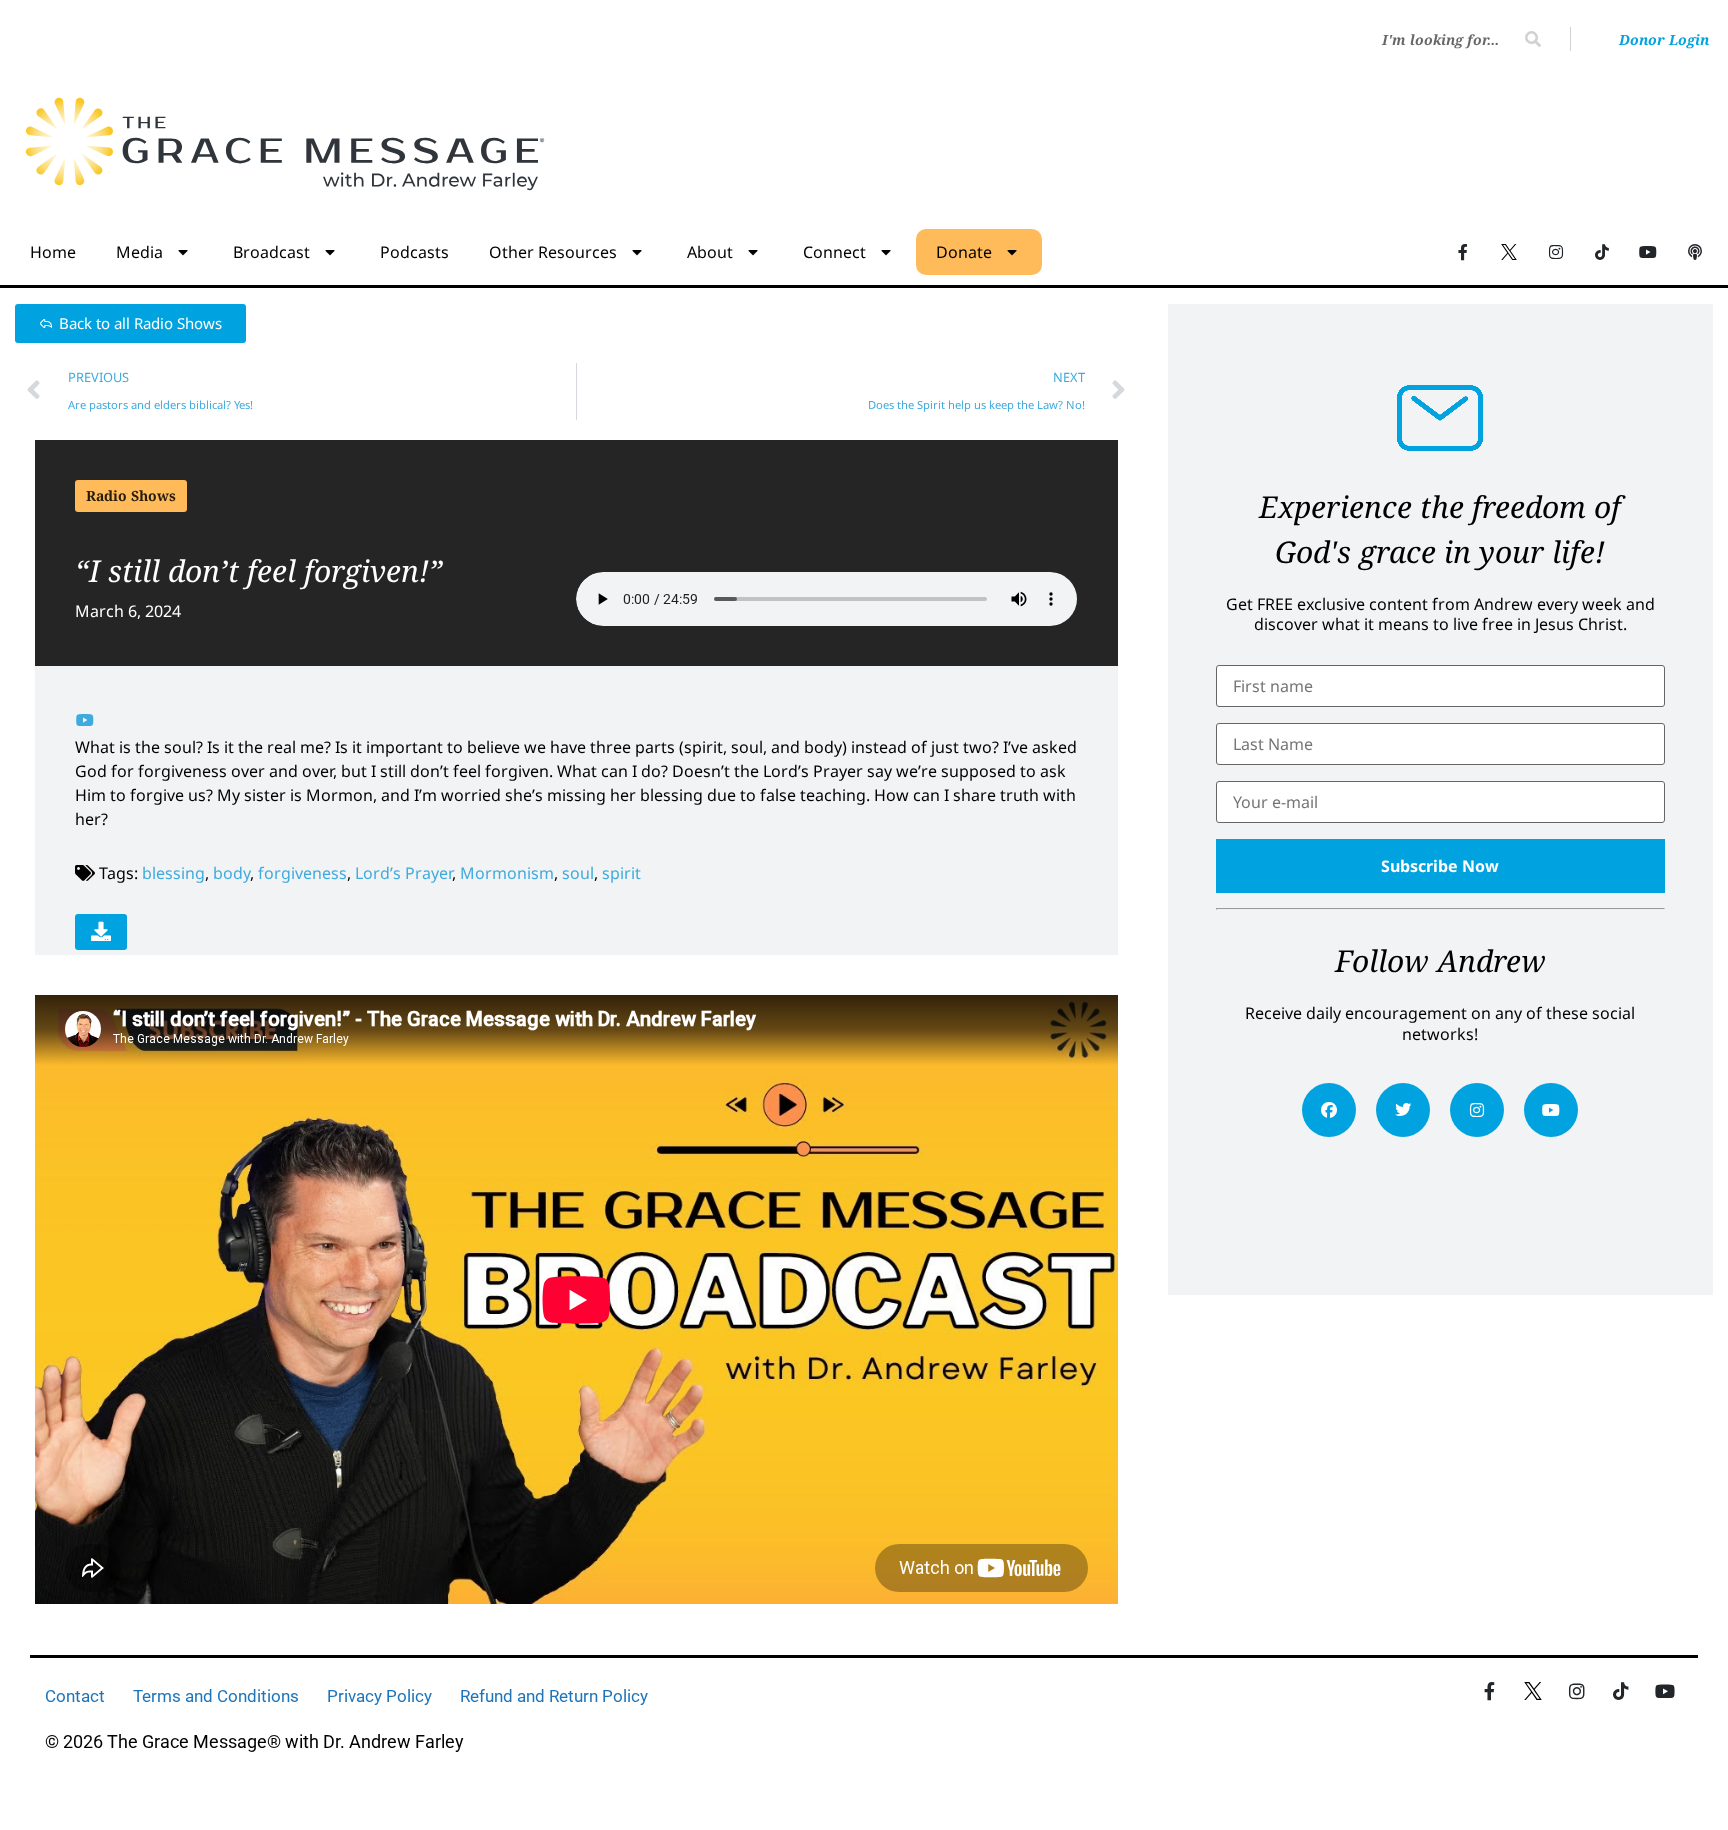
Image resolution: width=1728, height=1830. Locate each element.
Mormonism (507, 873)
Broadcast (271, 252)
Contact (75, 1696)
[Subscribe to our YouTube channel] (1648, 251)
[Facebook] (1329, 1110)
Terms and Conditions (216, 1696)
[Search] (1533, 39)
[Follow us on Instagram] (1555, 251)
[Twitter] (1403, 1110)
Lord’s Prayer (403, 873)
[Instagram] (1477, 1110)
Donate (964, 252)
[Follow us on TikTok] (1602, 251)
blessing (173, 873)
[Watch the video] (85, 720)
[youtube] (1551, 1110)
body (231, 873)
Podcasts (414, 252)
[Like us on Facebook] (1489, 1691)
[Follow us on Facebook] (1463, 251)
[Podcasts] (1695, 251)
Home (53, 252)
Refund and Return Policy (554, 1696)
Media (139, 252)
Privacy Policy (379, 1696)
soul (578, 873)
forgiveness (302, 873)
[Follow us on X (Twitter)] (1509, 251)
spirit (621, 873)
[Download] (101, 932)
